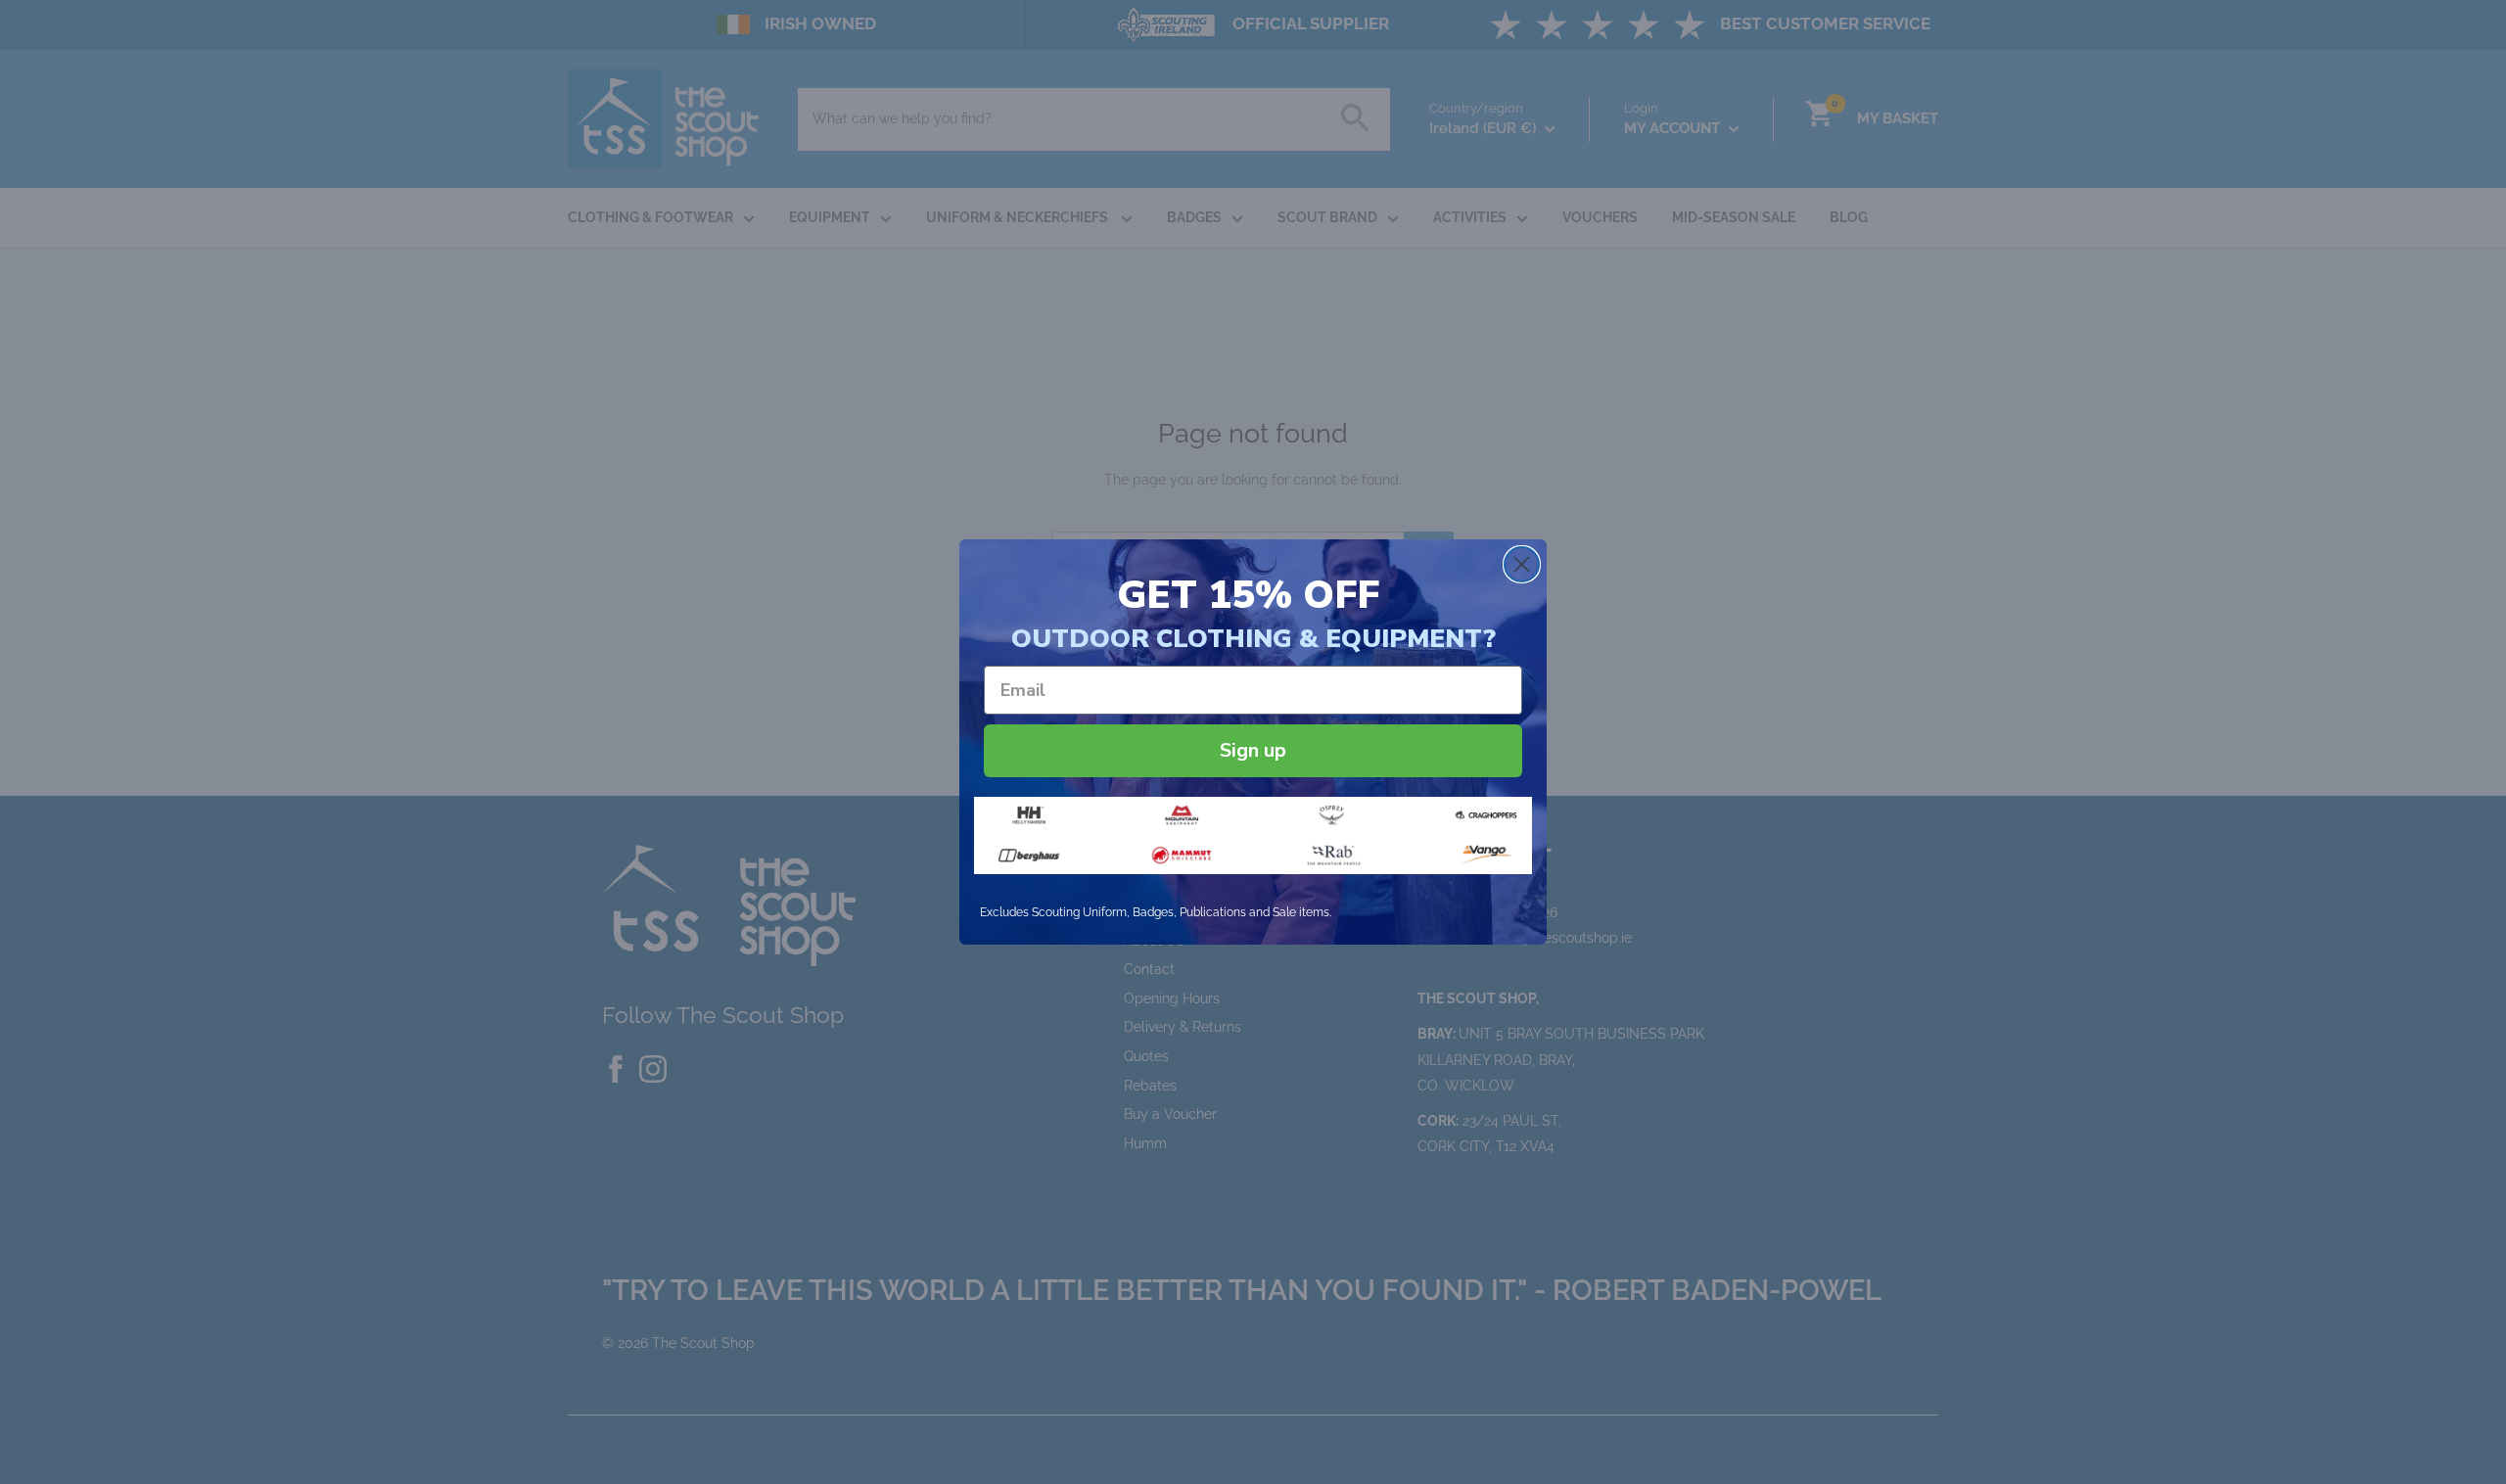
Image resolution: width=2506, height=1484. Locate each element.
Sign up (1253, 750)
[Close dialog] (1522, 564)
